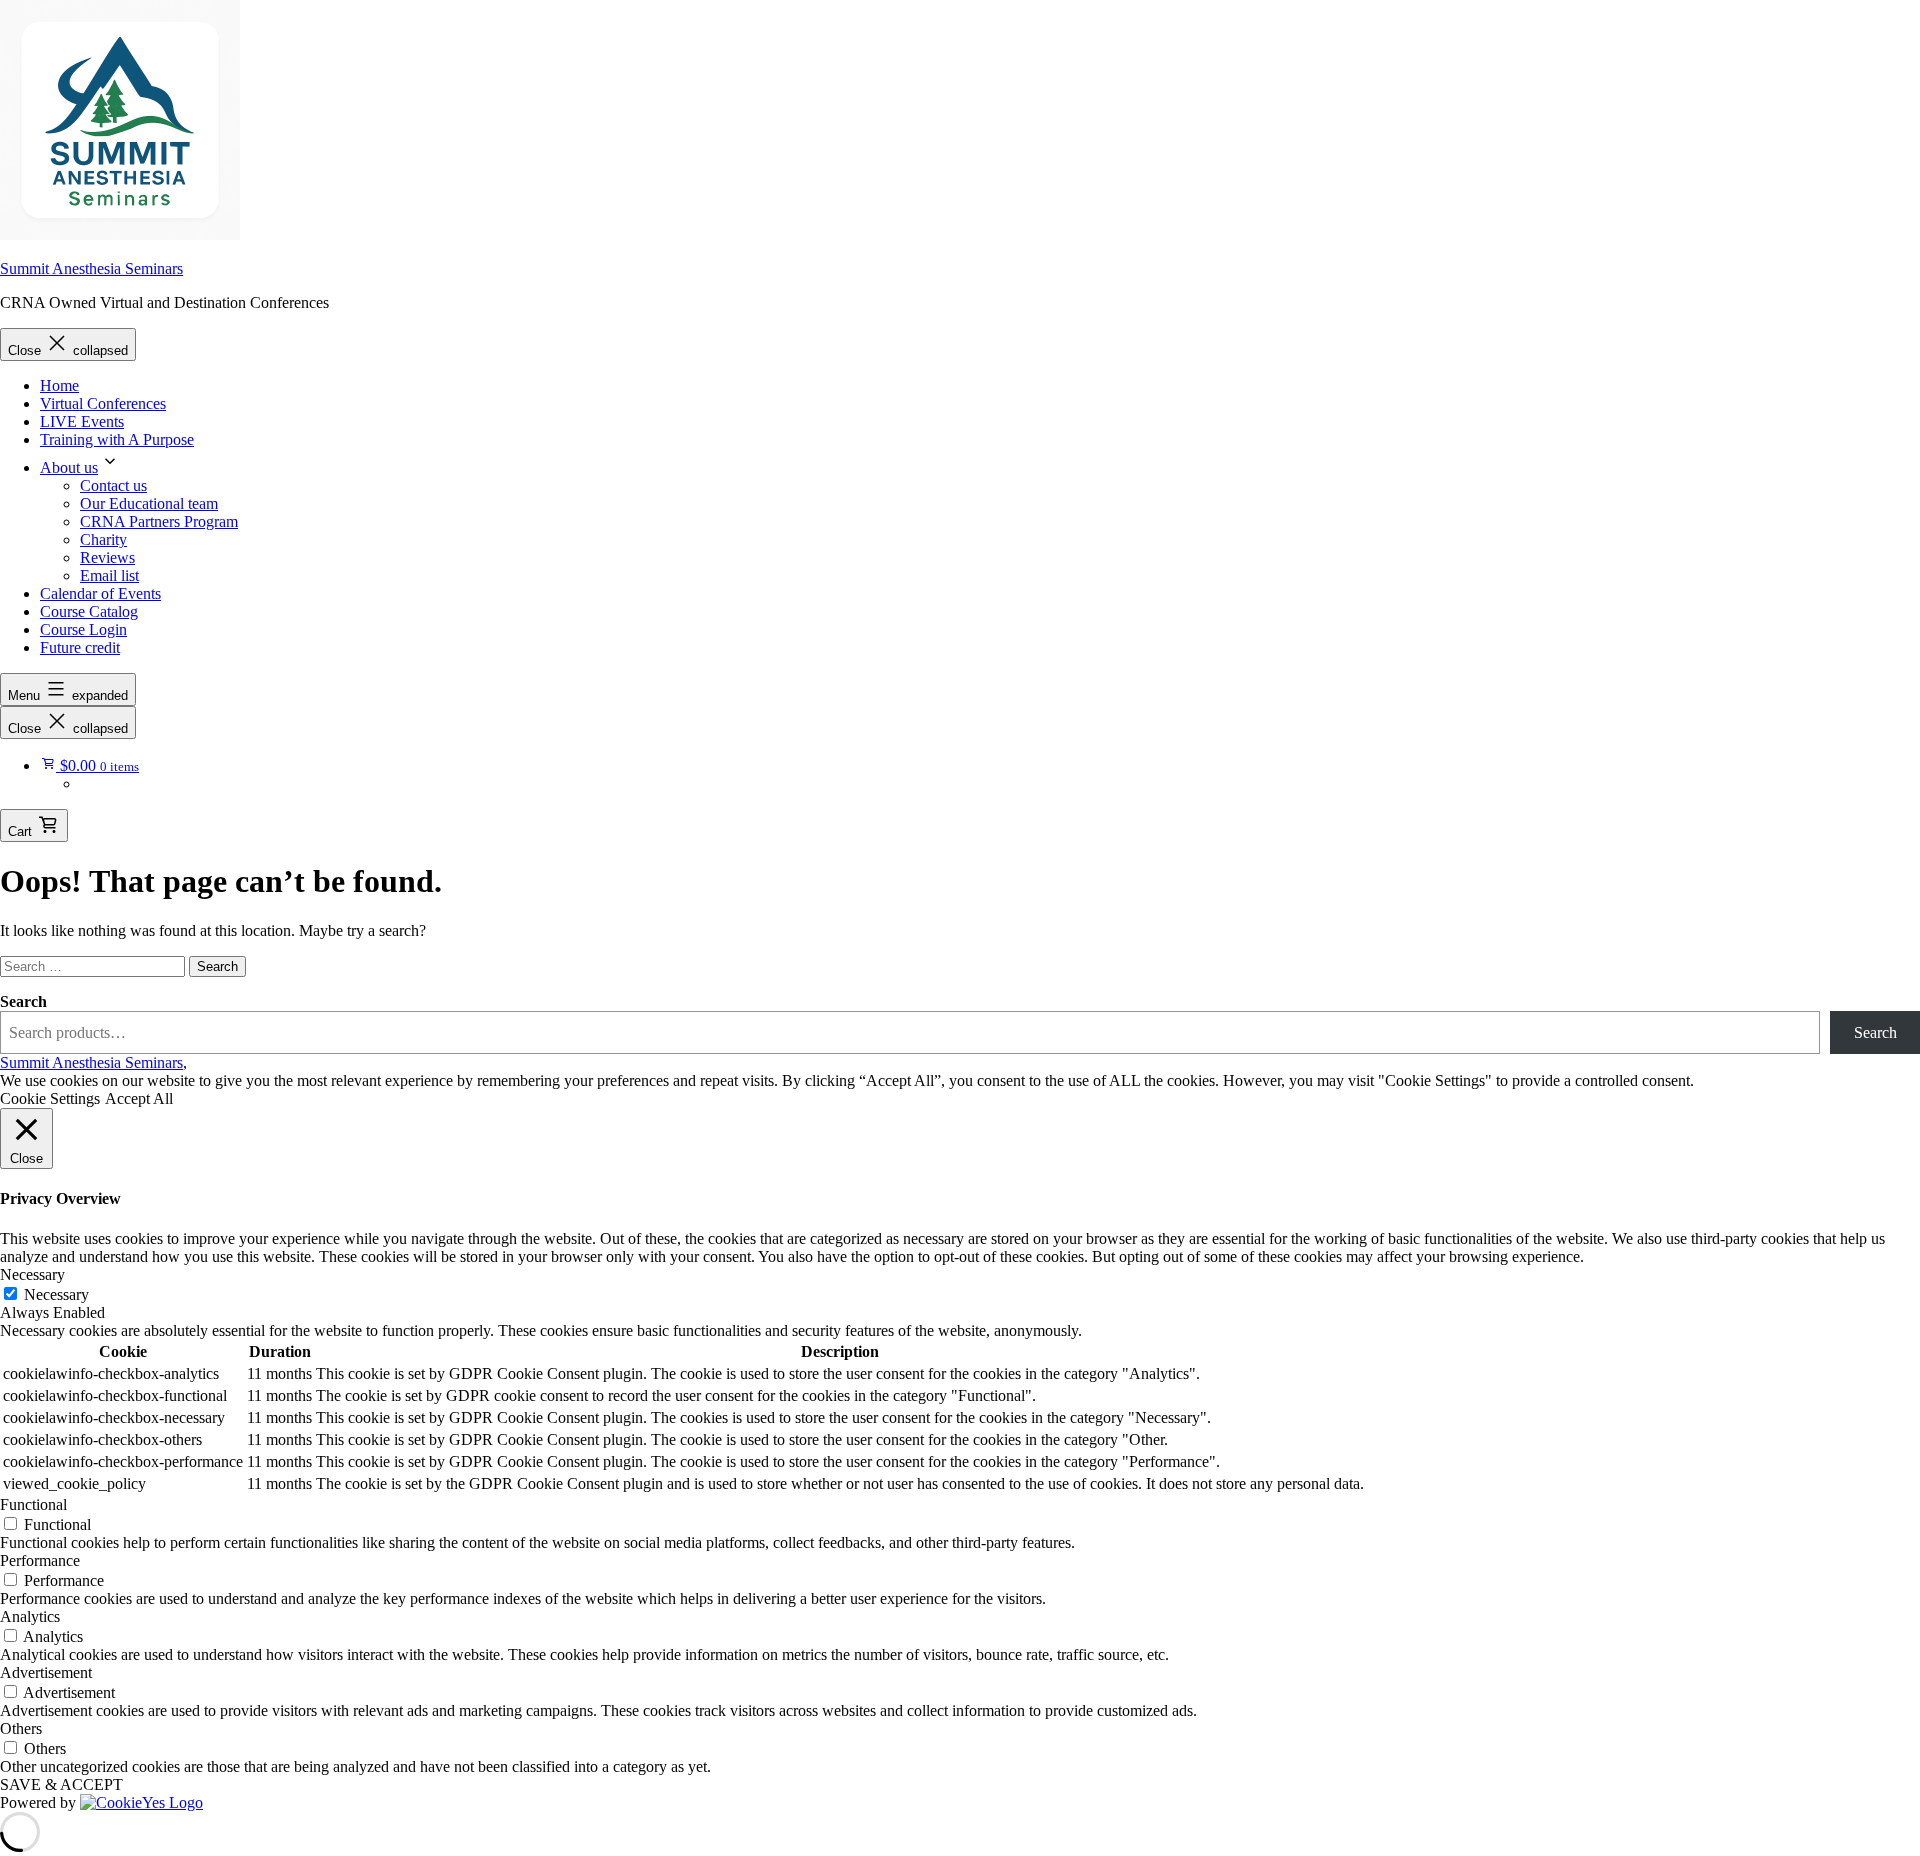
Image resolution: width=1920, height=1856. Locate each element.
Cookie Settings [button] (50, 1098)
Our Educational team (149, 503)
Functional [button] (33, 1504)
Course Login (83, 629)
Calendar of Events (100, 593)
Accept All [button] (139, 1098)
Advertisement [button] (46, 1672)
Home (59, 385)
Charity (103, 539)
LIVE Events (82, 421)
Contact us (113, 485)
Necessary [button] (32, 1274)
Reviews (107, 557)
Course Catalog (89, 611)
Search (23, 1001)
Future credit (80, 647)
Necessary (56, 1294)
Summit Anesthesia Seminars (91, 268)
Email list (109, 575)
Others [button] (21, 1728)
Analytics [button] (30, 1616)
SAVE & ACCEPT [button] (61, 1784)
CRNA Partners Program (159, 521)
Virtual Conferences (103, 403)
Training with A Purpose (117, 439)
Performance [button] (40, 1560)
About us (69, 467)
